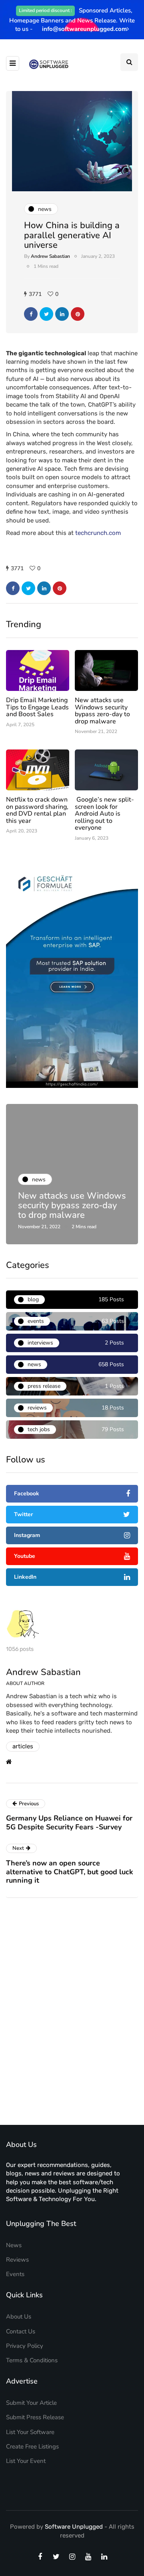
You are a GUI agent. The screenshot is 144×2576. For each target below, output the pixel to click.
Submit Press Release (35, 2417)
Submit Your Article (31, 2403)
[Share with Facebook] (31, 314)
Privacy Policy (25, 2346)
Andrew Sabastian (50, 256)
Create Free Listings (32, 2446)
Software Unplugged (75, 2527)
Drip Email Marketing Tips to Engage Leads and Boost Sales (37, 707)
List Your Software (30, 2432)
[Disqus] (72, 2014)
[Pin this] (78, 314)
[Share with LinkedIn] (62, 314)
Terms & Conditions (32, 2360)
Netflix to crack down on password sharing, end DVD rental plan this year (37, 810)
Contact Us (21, 2331)
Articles (23, 1746)
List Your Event (26, 2461)
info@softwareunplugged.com (84, 29)
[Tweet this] (46, 314)
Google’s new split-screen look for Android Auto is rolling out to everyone (104, 814)
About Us (19, 2317)
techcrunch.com (98, 533)
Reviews (17, 2260)
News (14, 2245)
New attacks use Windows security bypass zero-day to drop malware (102, 711)
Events (15, 2274)
